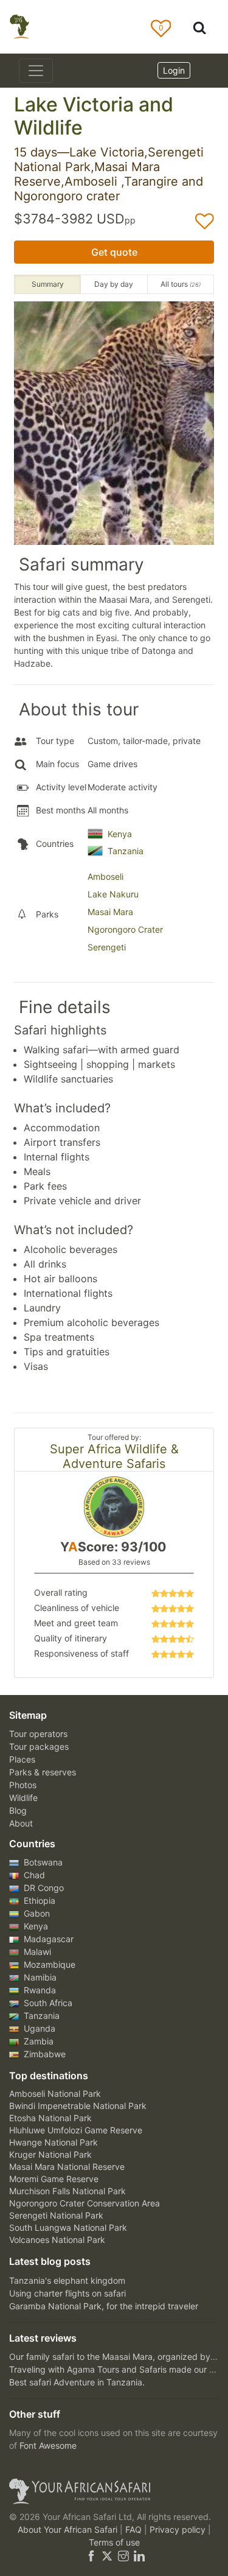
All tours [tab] (181, 284)
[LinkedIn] (138, 2555)
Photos (23, 1785)
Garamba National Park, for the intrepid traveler (104, 2306)
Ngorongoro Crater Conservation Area (85, 2203)
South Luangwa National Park (68, 2227)
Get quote (114, 252)
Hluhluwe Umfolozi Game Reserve (76, 2130)
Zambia (37, 2041)
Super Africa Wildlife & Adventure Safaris (114, 1456)
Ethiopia (38, 1900)
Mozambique (48, 1964)
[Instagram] (123, 2555)
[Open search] (199, 27)
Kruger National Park (50, 2154)
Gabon (36, 1913)
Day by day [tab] (114, 284)
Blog (18, 1810)
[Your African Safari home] (114, 2491)
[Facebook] (91, 2555)
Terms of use (114, 2542)
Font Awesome (48, 2445)
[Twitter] (107, 2555)
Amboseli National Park (55, 2093)
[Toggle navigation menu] (36, 71)
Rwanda (39, 1990)
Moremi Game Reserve (54, 2179)
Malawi (36, 1952)
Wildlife (23, 1798)
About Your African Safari (69, 2529)
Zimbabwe (43, 2054)
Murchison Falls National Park (67, 2191)
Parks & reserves (43, 1772)
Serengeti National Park (56, 2215)
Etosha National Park (50, 2118)
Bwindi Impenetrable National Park (78, 2106)
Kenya (120, 834)
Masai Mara (110, 912)
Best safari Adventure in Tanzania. (77, 2382)
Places (22, 1759)
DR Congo (43, 1888)
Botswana (42, 1862)
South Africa (47, 2003)
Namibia (39, 1977)
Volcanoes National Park (57, 2240)
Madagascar (47, 1939)
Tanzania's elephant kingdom (67, 2280)
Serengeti (107, 947)
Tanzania (126, 851)
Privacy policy (179, 2529)
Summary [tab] (48, 284)
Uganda (38, 2028)
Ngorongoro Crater (125, 929)
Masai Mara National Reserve (67, 2167)
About (21, 1823)
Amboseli (105, 876)
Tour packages (39, 1746)
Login (174, 70)
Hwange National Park (54, 2142)
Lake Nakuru (113, 894)
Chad (33, 1875)
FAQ (135, 2529)
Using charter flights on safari (67, 2293)
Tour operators (38, 1734)
